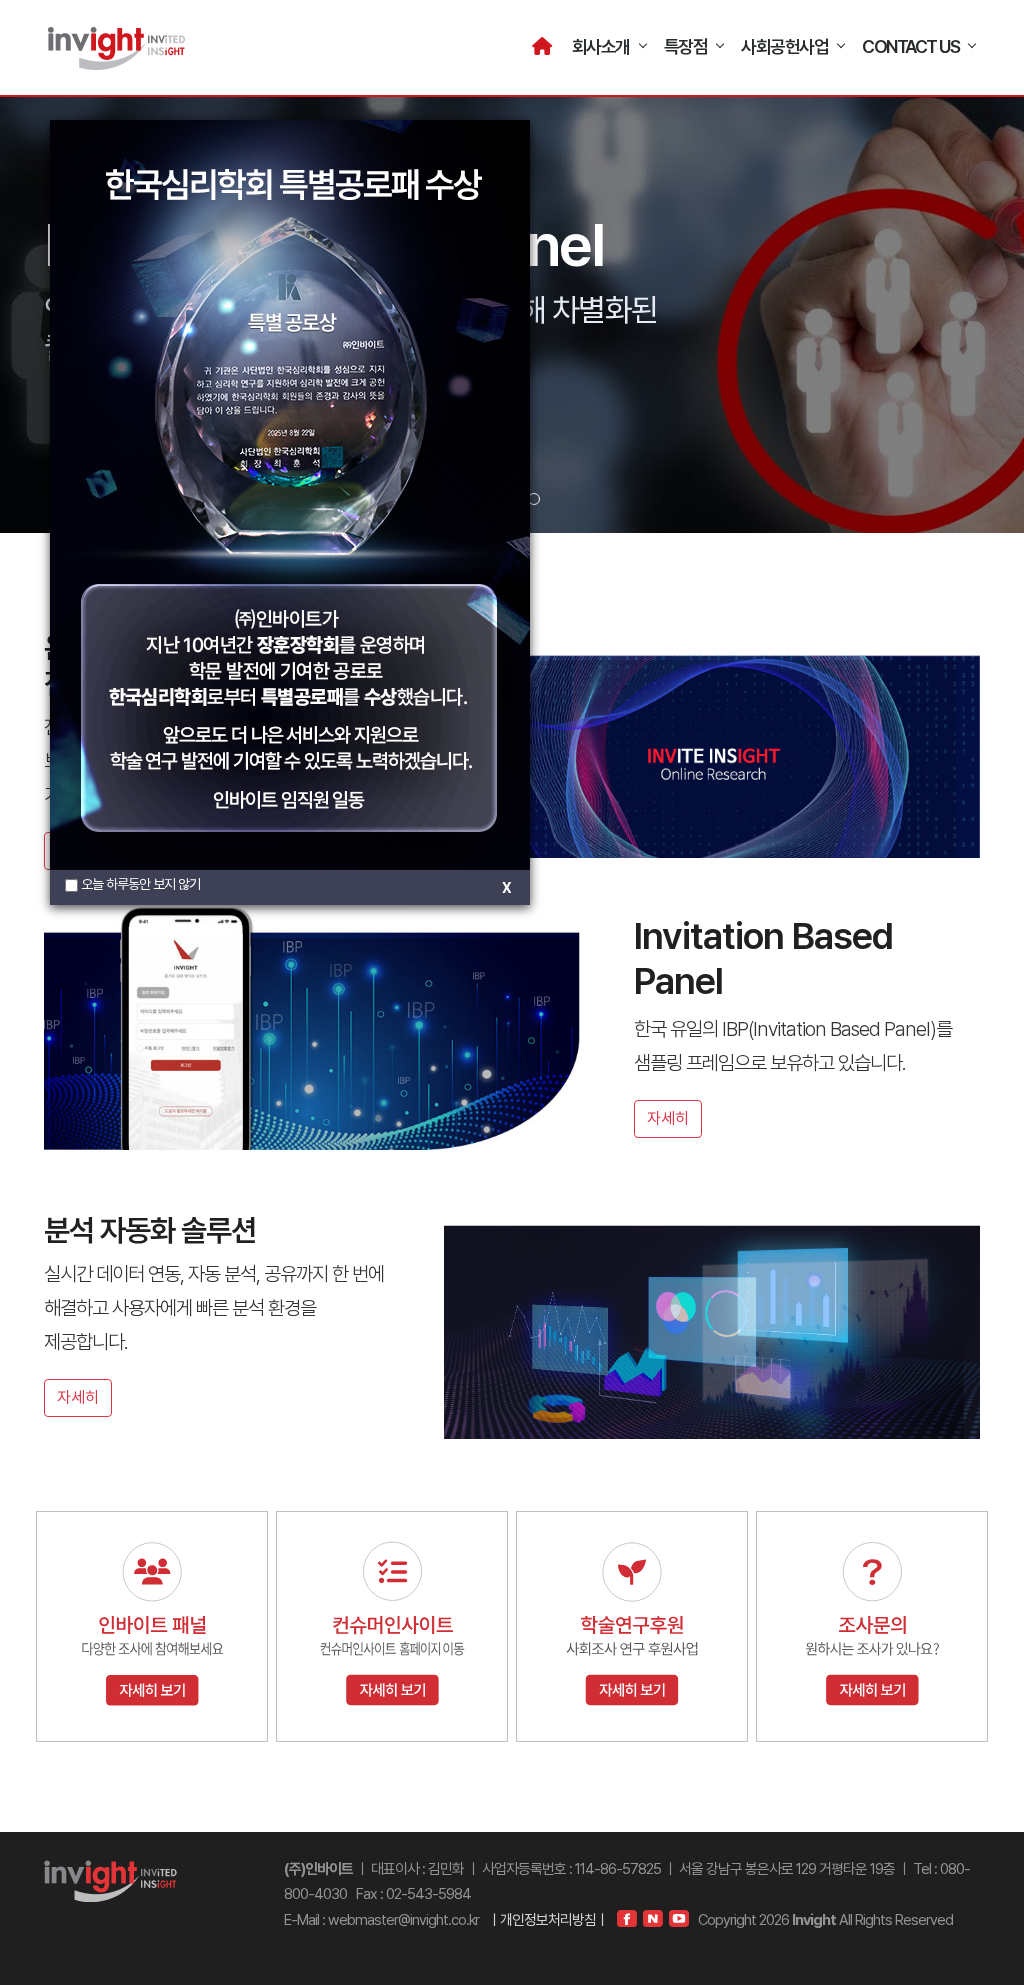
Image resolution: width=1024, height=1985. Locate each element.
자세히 (668, 1118)
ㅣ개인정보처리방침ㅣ (548, 1920)
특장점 (686, 46)
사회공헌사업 (784, 46)
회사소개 (601, 46)
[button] (534, 499)
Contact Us (910, 46)
